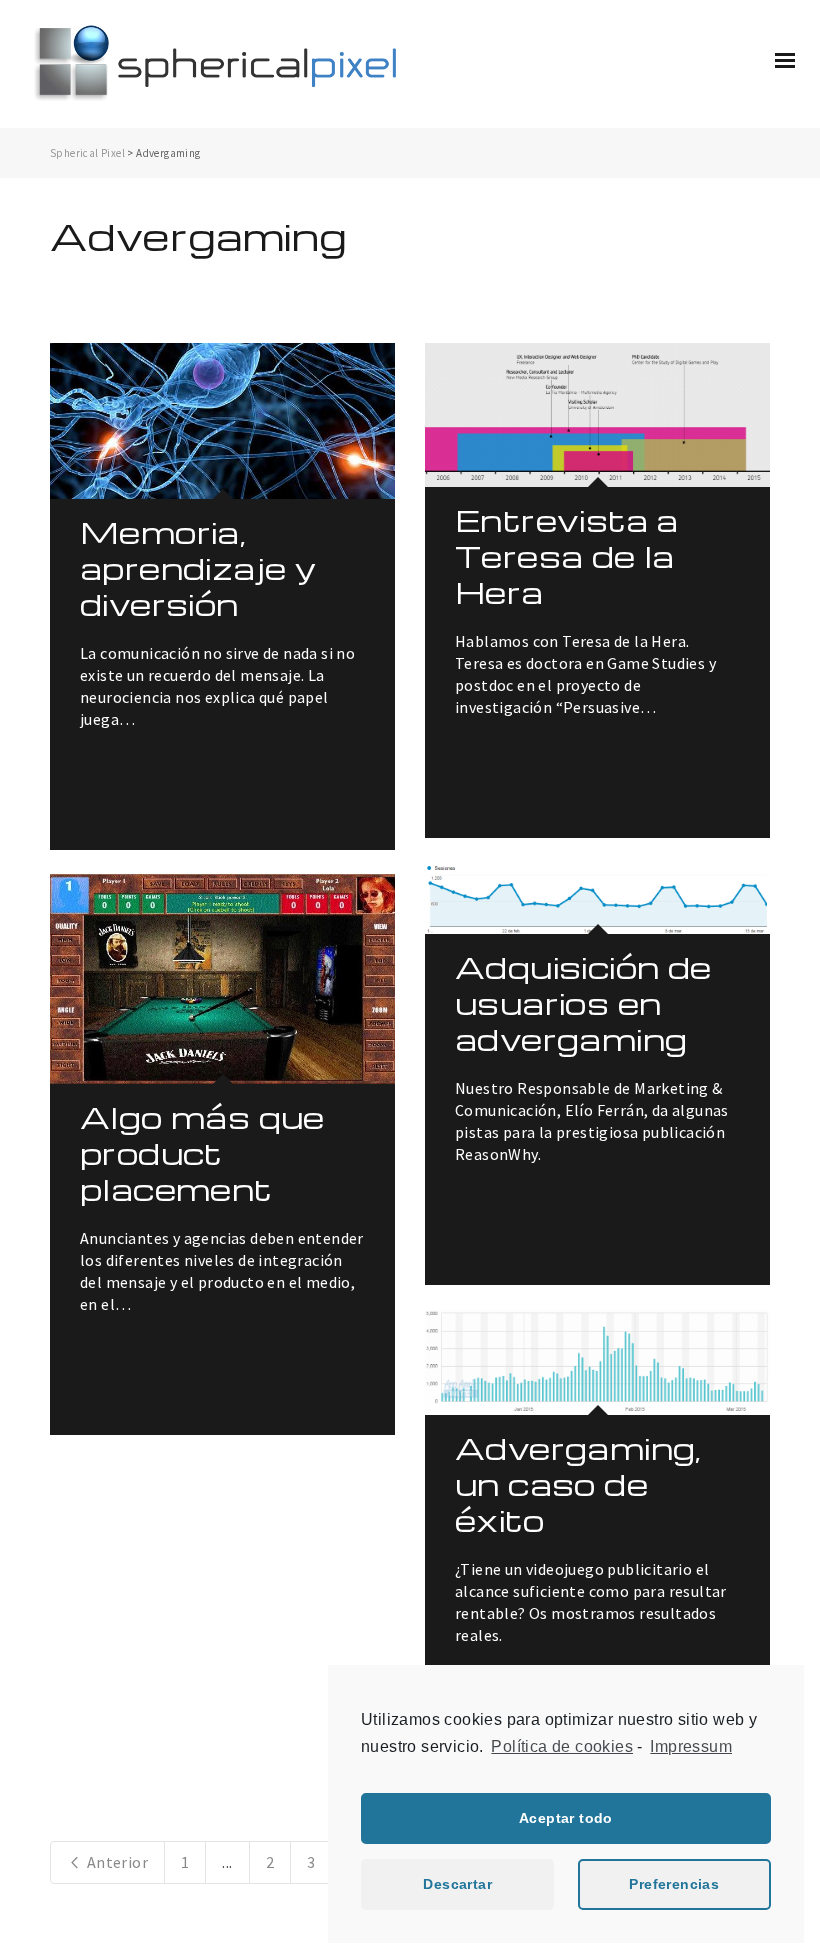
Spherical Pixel (87, 153)
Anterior (115, 1862)
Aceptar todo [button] (566, 1818)
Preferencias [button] (674, 1884)
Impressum (691, 1746)
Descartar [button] (457, 1884)
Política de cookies (562, 1746)
